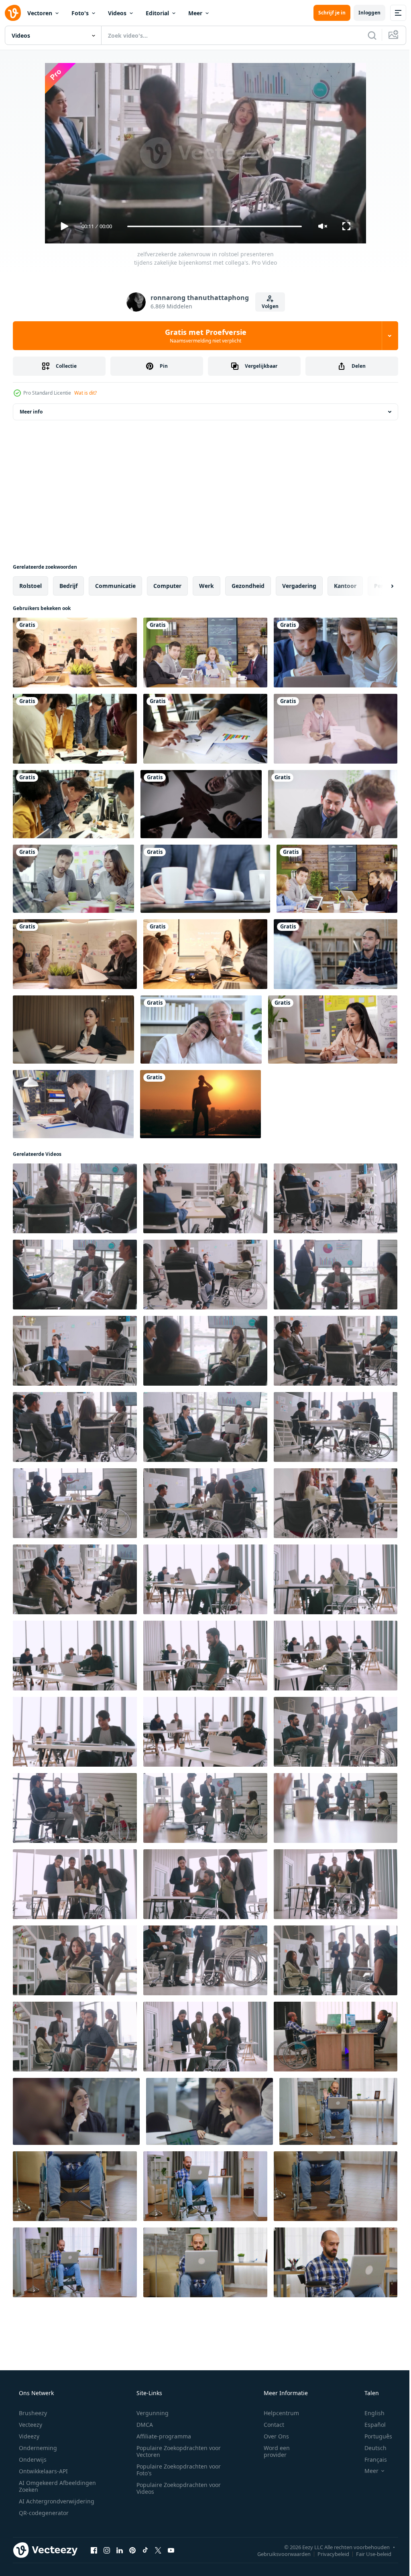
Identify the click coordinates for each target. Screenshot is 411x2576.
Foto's (80, 13)
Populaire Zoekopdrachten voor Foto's (176, 2470)
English (369, 2413)
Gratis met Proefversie (202, 336)
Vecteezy (30, 2425)
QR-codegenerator (43, 2513)
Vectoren (40, 13)
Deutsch (370, 2448)
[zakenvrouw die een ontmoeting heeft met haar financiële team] (337, 879)
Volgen (267, 306)
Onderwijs (32, 2459)
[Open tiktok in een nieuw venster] (145, 2550)
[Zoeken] (366, 35)
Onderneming (37, 2448)
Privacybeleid (327, 2554)
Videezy (28, 2436)
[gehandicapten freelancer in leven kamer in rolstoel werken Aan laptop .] (336, 2262)
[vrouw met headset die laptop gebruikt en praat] (333, 1030)
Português (373, 2436)
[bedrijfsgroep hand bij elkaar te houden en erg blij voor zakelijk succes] (201, 804)
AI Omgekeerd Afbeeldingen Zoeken (47, 2486)
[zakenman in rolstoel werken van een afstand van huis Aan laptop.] (75, 2186)
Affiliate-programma (161, 2436)
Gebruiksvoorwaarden (278, 2554)
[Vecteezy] (13, 13)
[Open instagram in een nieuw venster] (107, 2550)
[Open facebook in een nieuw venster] (94, 2550)
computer (167, 586)
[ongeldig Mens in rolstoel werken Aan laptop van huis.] (205, 2262)
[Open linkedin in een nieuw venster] (120, 2550)
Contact (269, 2425)
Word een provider (272, 2451)
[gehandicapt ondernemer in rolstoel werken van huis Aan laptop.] (336, 2186)
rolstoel (31, 586)
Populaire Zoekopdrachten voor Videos (176, 2488)
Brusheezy (32, 2413)
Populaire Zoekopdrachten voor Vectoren (176, 2451)
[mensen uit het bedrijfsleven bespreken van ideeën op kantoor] (73, 879)
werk (207, 586)
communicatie (115, 586)
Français (370, 2459)
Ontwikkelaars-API (43, 2471)
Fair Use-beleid (368, 2554)
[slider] (212, 226)
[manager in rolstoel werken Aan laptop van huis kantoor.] (205, 2186)
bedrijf (68, 586)
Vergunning (150, 2413)
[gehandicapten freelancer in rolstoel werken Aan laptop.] (75, 2262)
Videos (117, 13)
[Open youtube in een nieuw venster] (171, 2550)
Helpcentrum (276, 2413)
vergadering (299, 586)
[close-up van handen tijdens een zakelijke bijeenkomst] (205, 879)
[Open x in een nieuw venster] (158, 2550)
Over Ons (271, 2436)
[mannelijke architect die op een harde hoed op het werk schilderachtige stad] (200, 1104)
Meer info (31, 412)
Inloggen (363, 13)
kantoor (345, 586)
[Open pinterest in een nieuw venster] (132, 2550)
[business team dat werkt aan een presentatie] (336, 653)
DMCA (142, 2425)
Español (370, 2425)
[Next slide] (379, 586)
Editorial (157, 13)
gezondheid (248, 586)
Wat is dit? (85, 393)
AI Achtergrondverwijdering (56, 2501)
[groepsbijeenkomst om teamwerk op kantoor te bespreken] (333, 804)
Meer (195, 13)
